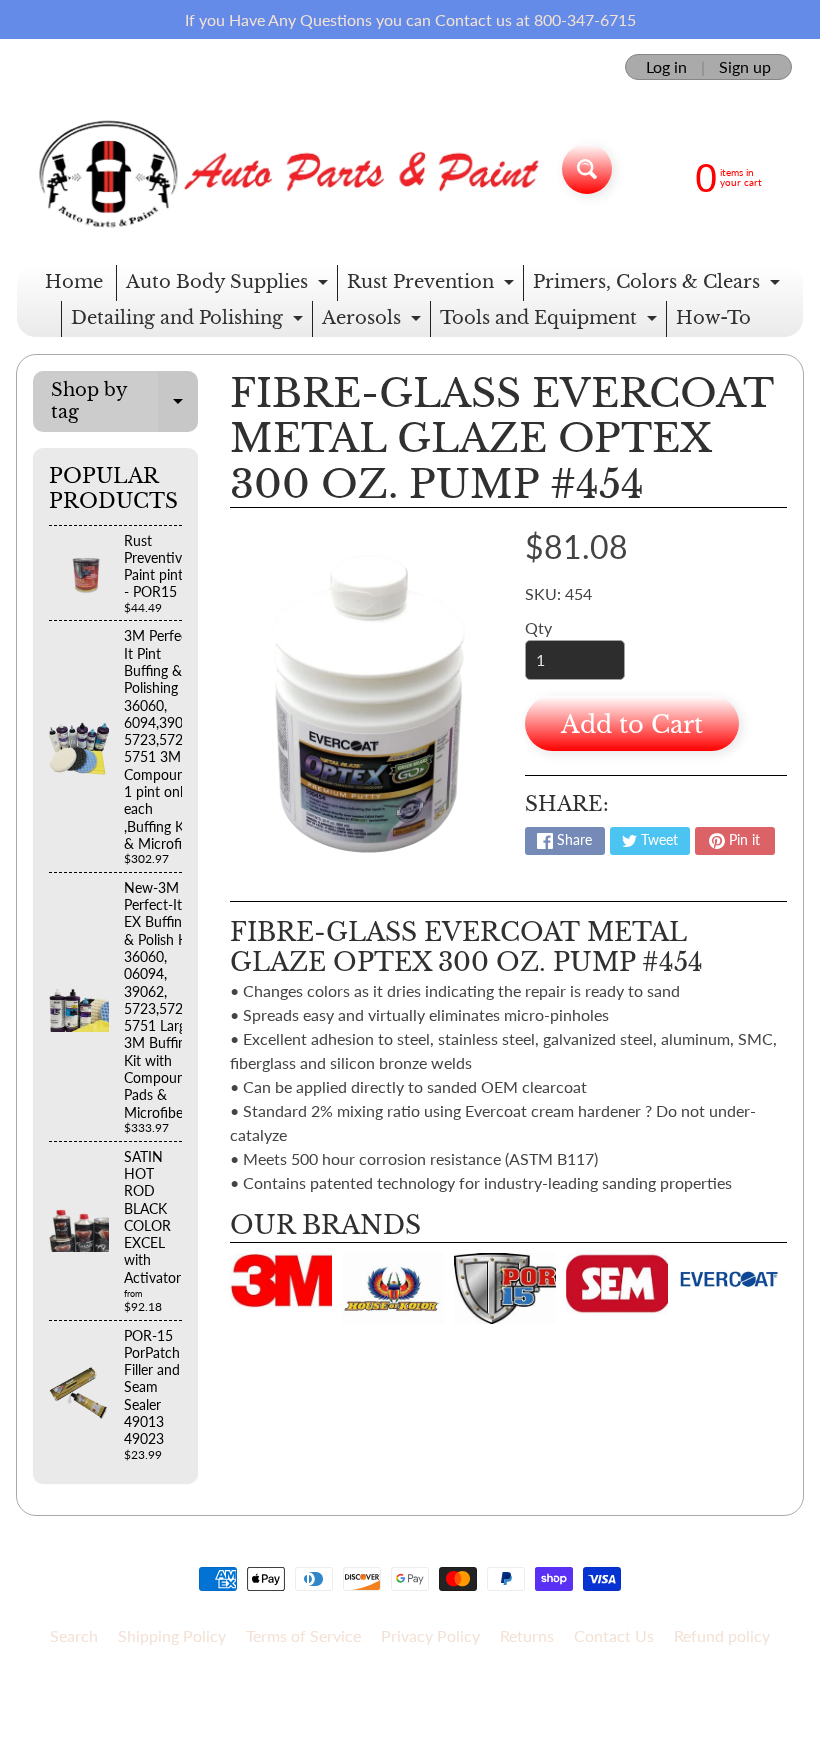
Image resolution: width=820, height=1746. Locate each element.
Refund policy (722, 1635)
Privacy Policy (430, 1635)
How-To (713, 318)
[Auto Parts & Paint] (281, 168)
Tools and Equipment (551, 322)
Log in (666, 67)
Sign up (745, 67)
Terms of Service (303, 1635)
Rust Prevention (433, 286)
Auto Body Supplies (229, 286)
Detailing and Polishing (189, 322)
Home (74, 282)
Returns (527, 1635)
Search (74, 1635)
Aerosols (374, 322)
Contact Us (614, 1635)
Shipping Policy (172, 1635)
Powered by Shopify (410, 1704)
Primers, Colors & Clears (659, 286)
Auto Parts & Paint (403, 1687)
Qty (538, 627)
